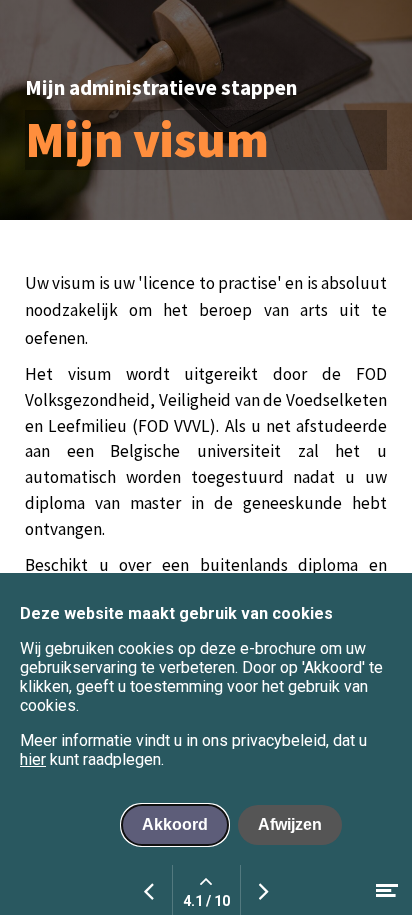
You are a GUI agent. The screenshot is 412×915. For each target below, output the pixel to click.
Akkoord (175, 824)
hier (33, 759)
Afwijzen (290, 824)
